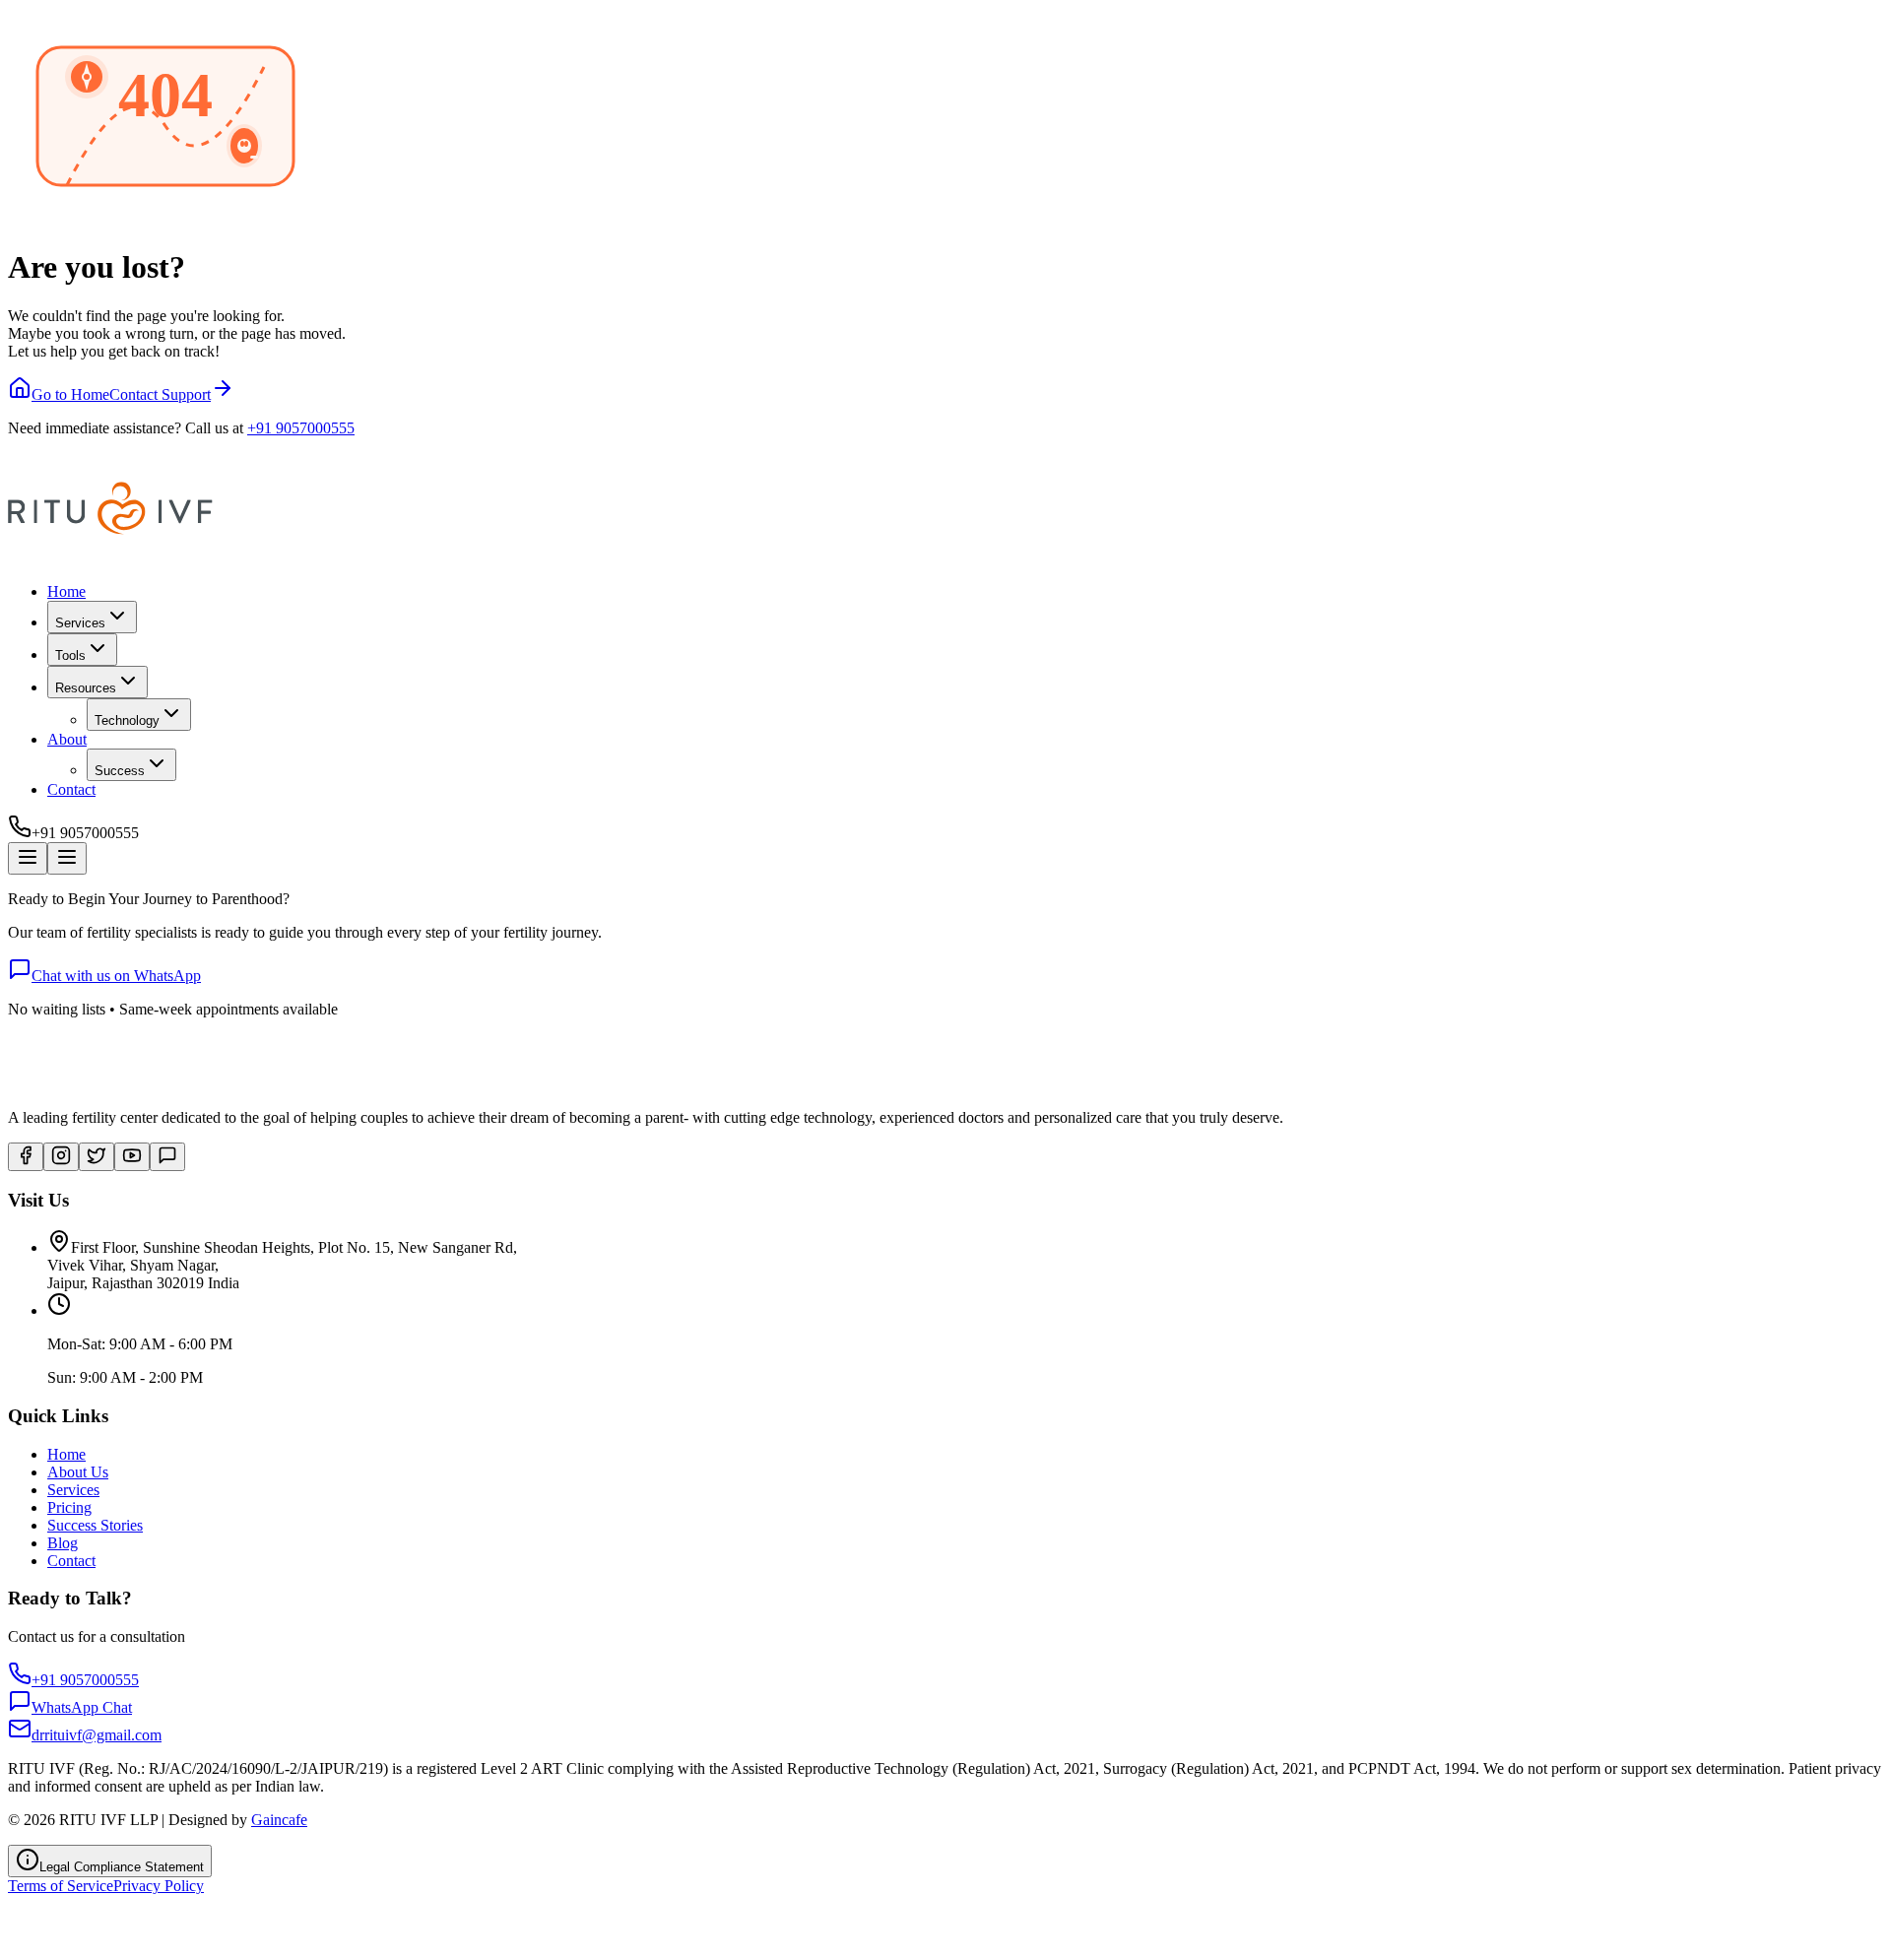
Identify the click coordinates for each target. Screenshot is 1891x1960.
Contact (71, 789)
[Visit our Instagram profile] (61, 1157)
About (67, 739)
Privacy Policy (159, 1886)
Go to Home (70, 394)
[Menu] (28, 858)
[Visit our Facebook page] (26, 1157)
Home (66, 591)
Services (73, 1490)
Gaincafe (279, 1820)
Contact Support (160, 394)
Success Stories (95, 1525)
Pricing (69, 1507)
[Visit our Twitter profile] (97, 1157)
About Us (78, 1472)
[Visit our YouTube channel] (132, 1157)
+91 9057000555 (301, 428)
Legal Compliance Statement (122, 1867)
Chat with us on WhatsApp (116, 976)
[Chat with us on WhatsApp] (167, 1157)
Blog (63, 1543)
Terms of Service (61, 1886)
